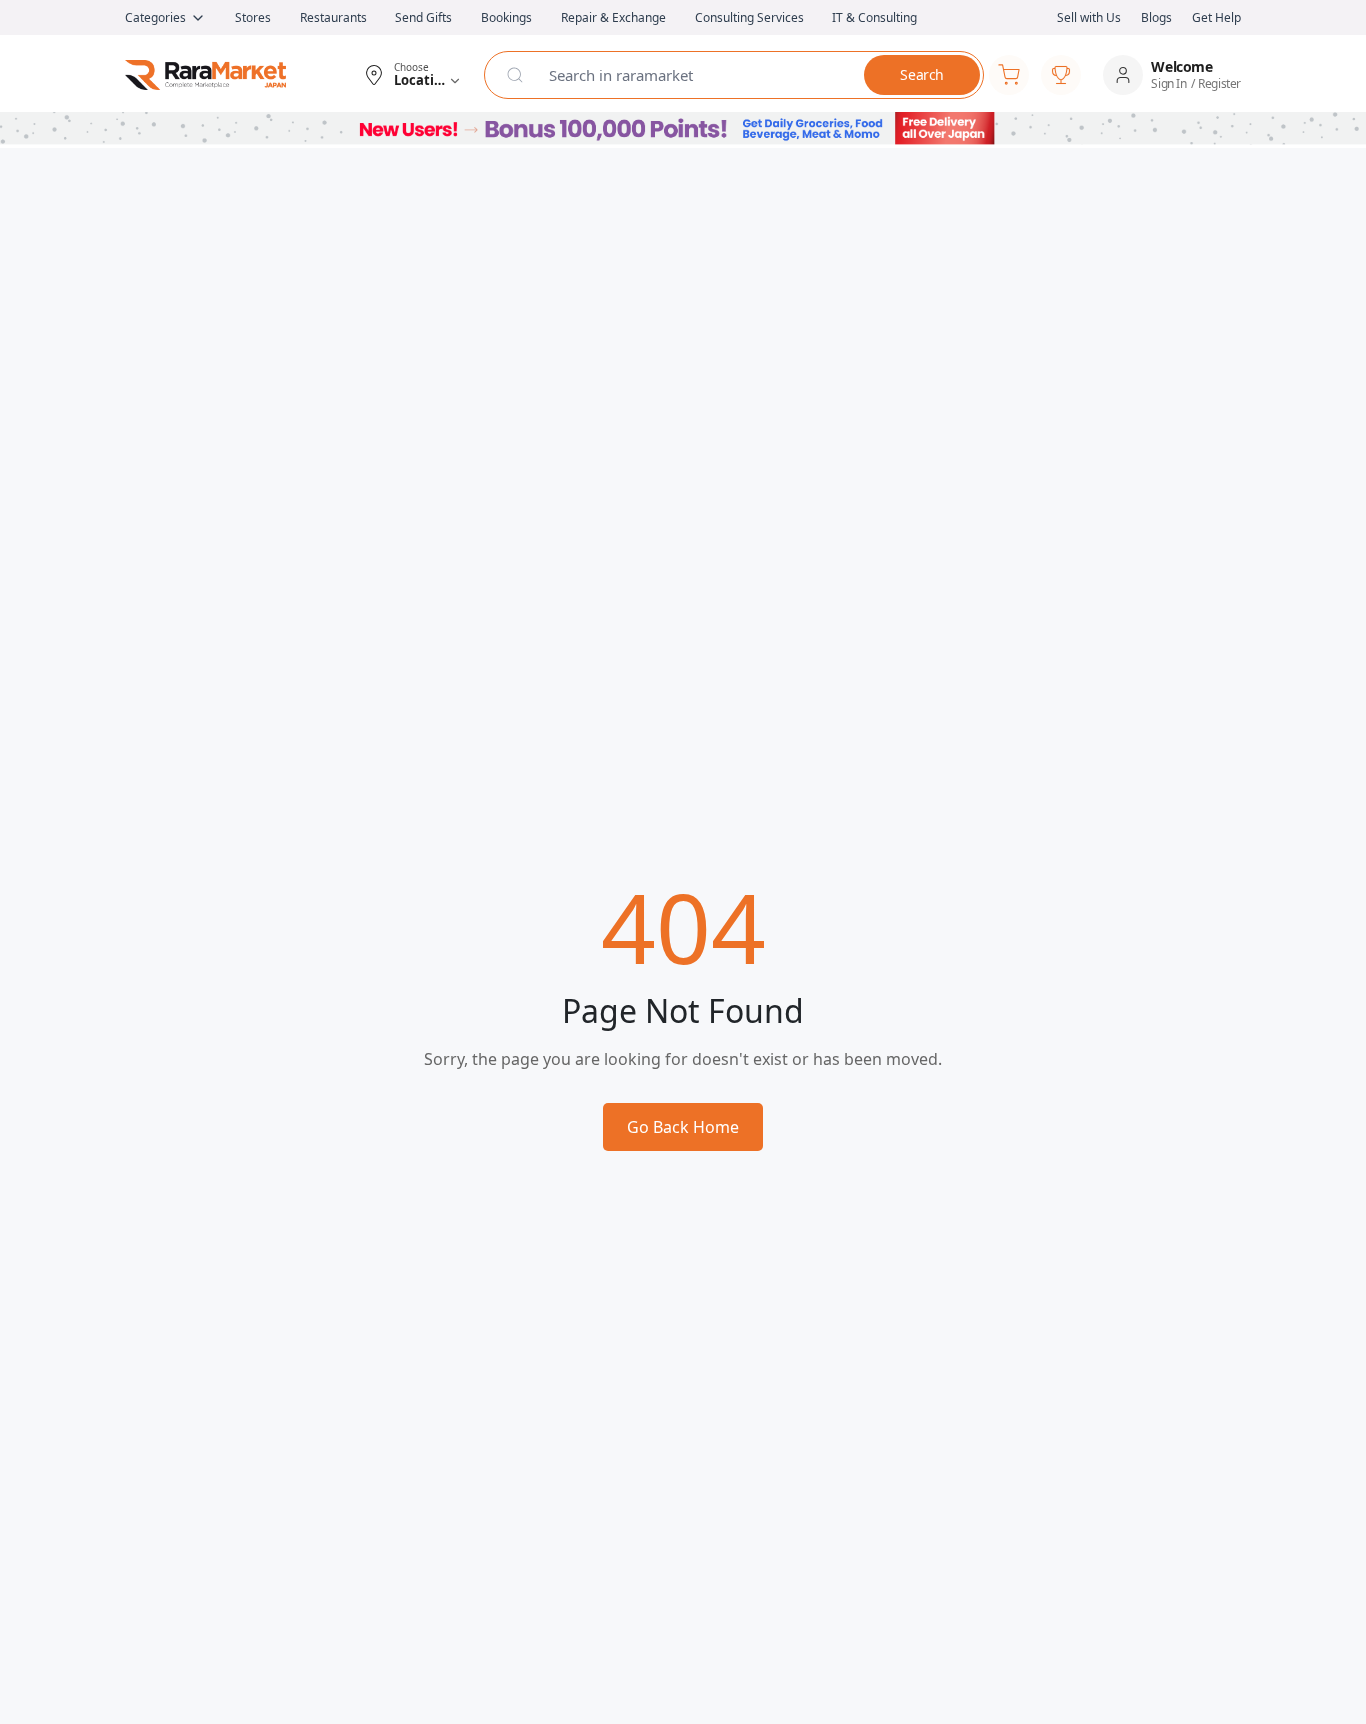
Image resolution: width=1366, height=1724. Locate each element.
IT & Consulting (874, 17)
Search (921, 74)
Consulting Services (749, 17)
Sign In (1168, 84)
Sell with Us (1089, 17)
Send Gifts (423, 17)
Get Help (1216, 17)
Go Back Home (683, 1127)
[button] (412, 75)
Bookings (506, 17)
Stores (253, 17)
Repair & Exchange (613, 17)
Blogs (1156, 17)
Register (1219, 84)
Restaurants (333, 17)
